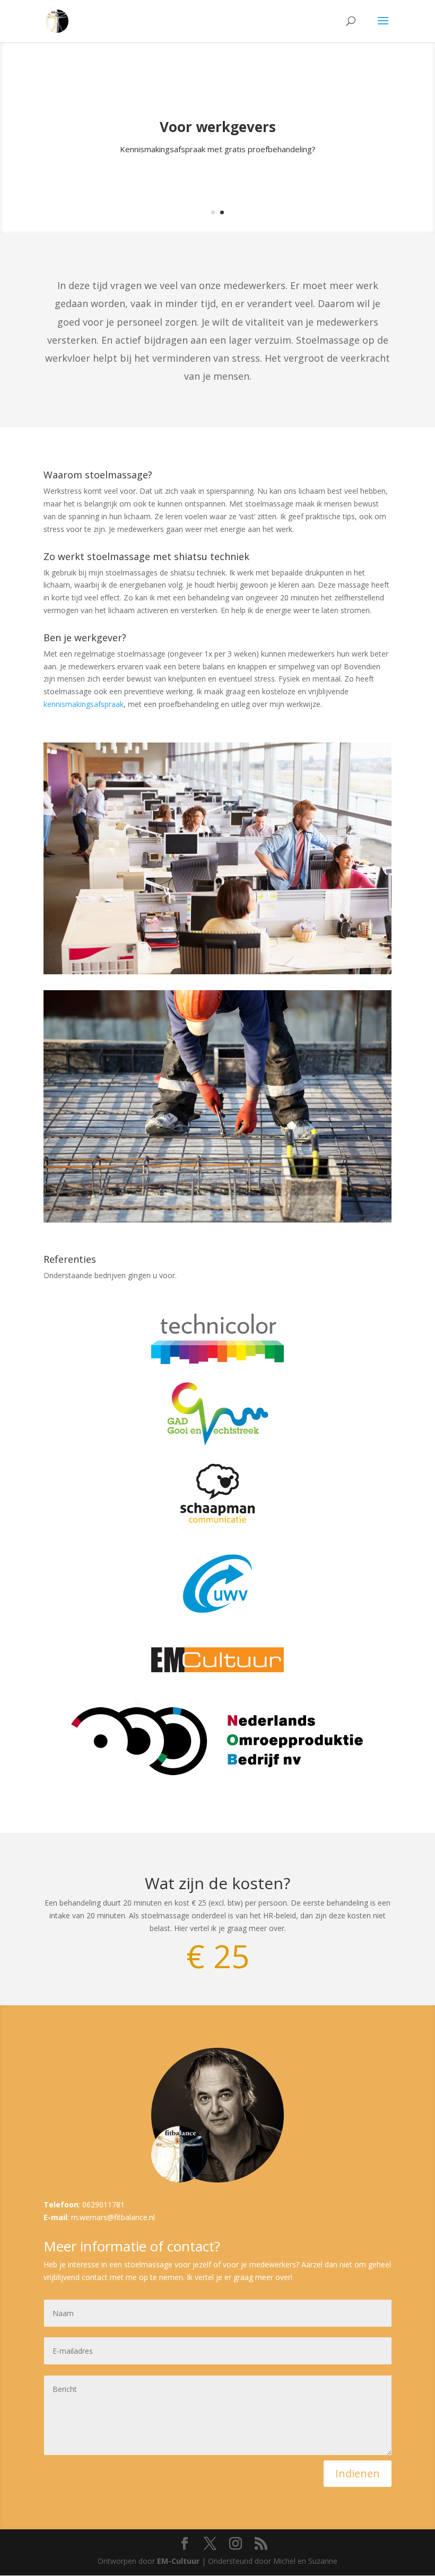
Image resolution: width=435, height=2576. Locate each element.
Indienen (358, 2473)
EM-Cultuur (178, 2561)
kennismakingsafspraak (84, 704)
